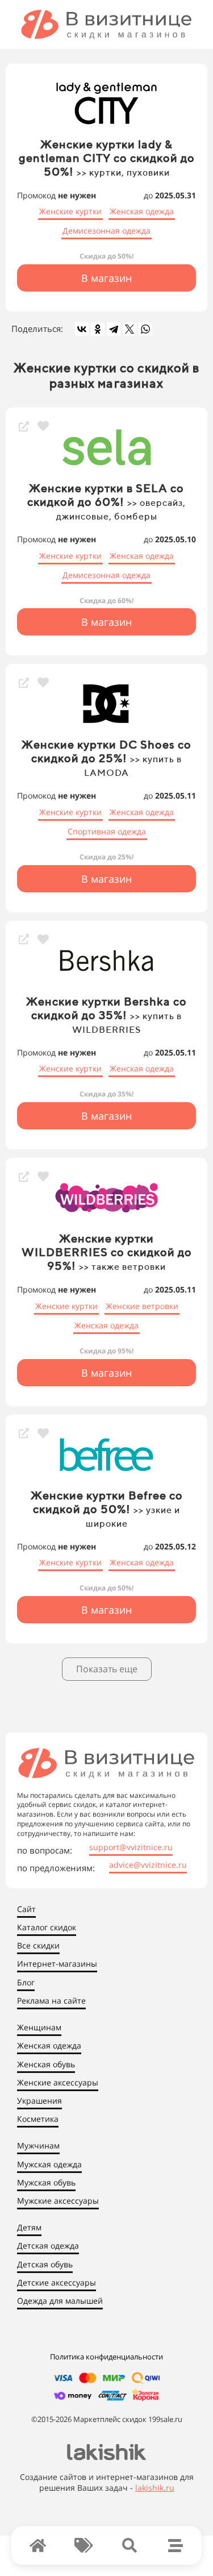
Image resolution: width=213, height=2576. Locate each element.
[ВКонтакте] (82, 329)
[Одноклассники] (98, 329)
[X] (130, 329)
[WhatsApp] (145, 329)
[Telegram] (114, 329)
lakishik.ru (155, 2488)
